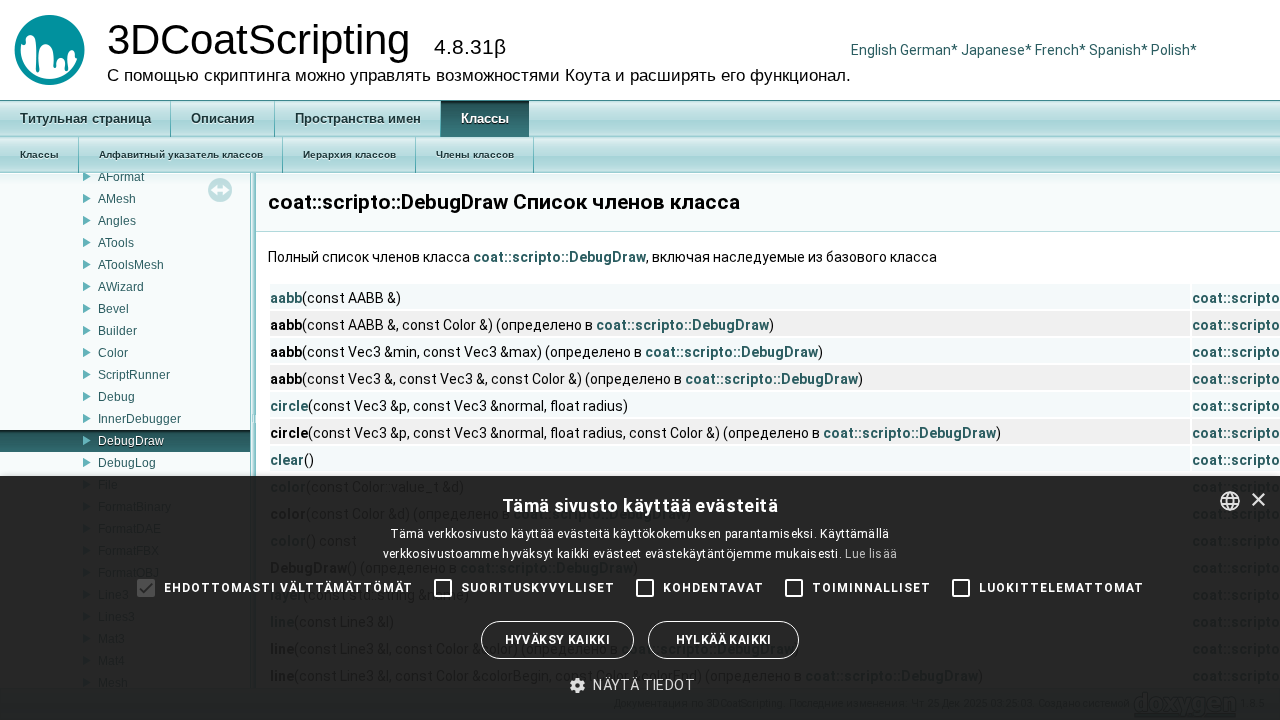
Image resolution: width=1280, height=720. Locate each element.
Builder (117, 331)
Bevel (113, 309)
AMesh (117, 199)
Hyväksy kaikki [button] (558, 640)
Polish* (1174, 50)
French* (1062, 50)
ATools (116, 243)
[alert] (640, 598)
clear (287, 460)
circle (289, 406)
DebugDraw (131, 441)
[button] (640, 685)
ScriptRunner (134, 375)
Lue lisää (871, 554)
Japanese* (998, 50)
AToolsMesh (131, 265)
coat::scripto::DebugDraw (559, 257)
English (874, 50)
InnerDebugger (139, 419)
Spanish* (1118, 50)
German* (930, 50)
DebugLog (127, 463)
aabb (286, 298)
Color (113, 353)
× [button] (1257, 500)
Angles (117, 221)
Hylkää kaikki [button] (724, 640)
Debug (116, 397)
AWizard (121, 287)
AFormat (121, 177)
